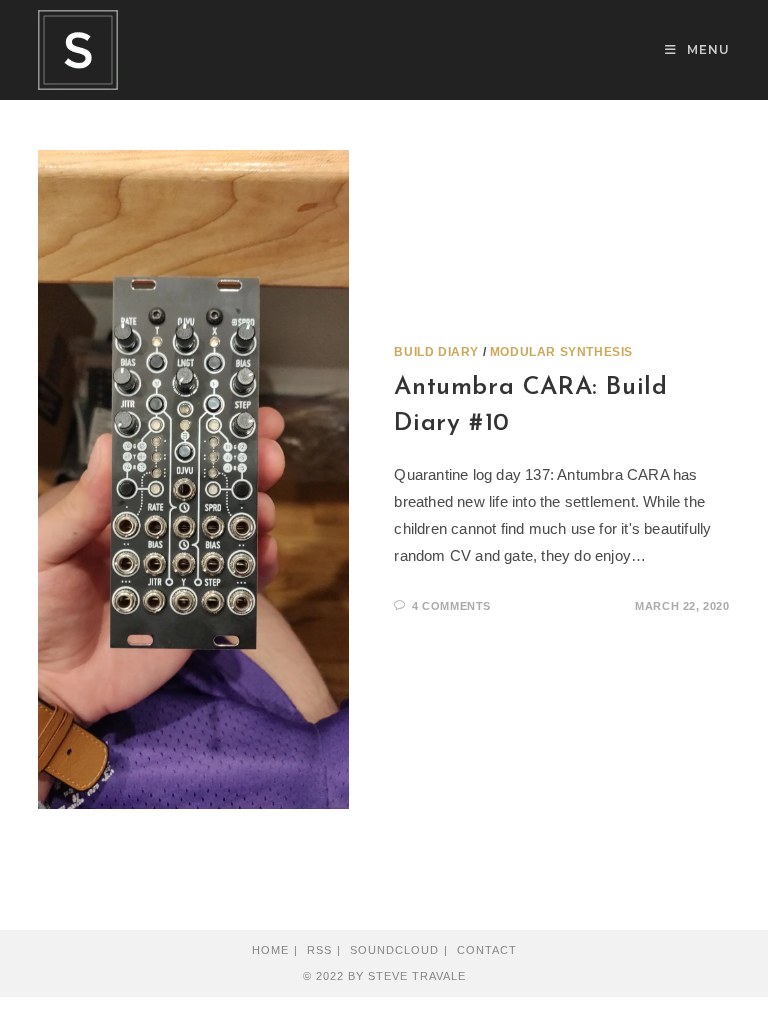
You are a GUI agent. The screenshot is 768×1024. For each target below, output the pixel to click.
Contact (487, 950)
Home (270, 950)
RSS (319, 950)
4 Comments (451, 606)
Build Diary (436, 352)
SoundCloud (394, 950)
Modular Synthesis (561, 352)
